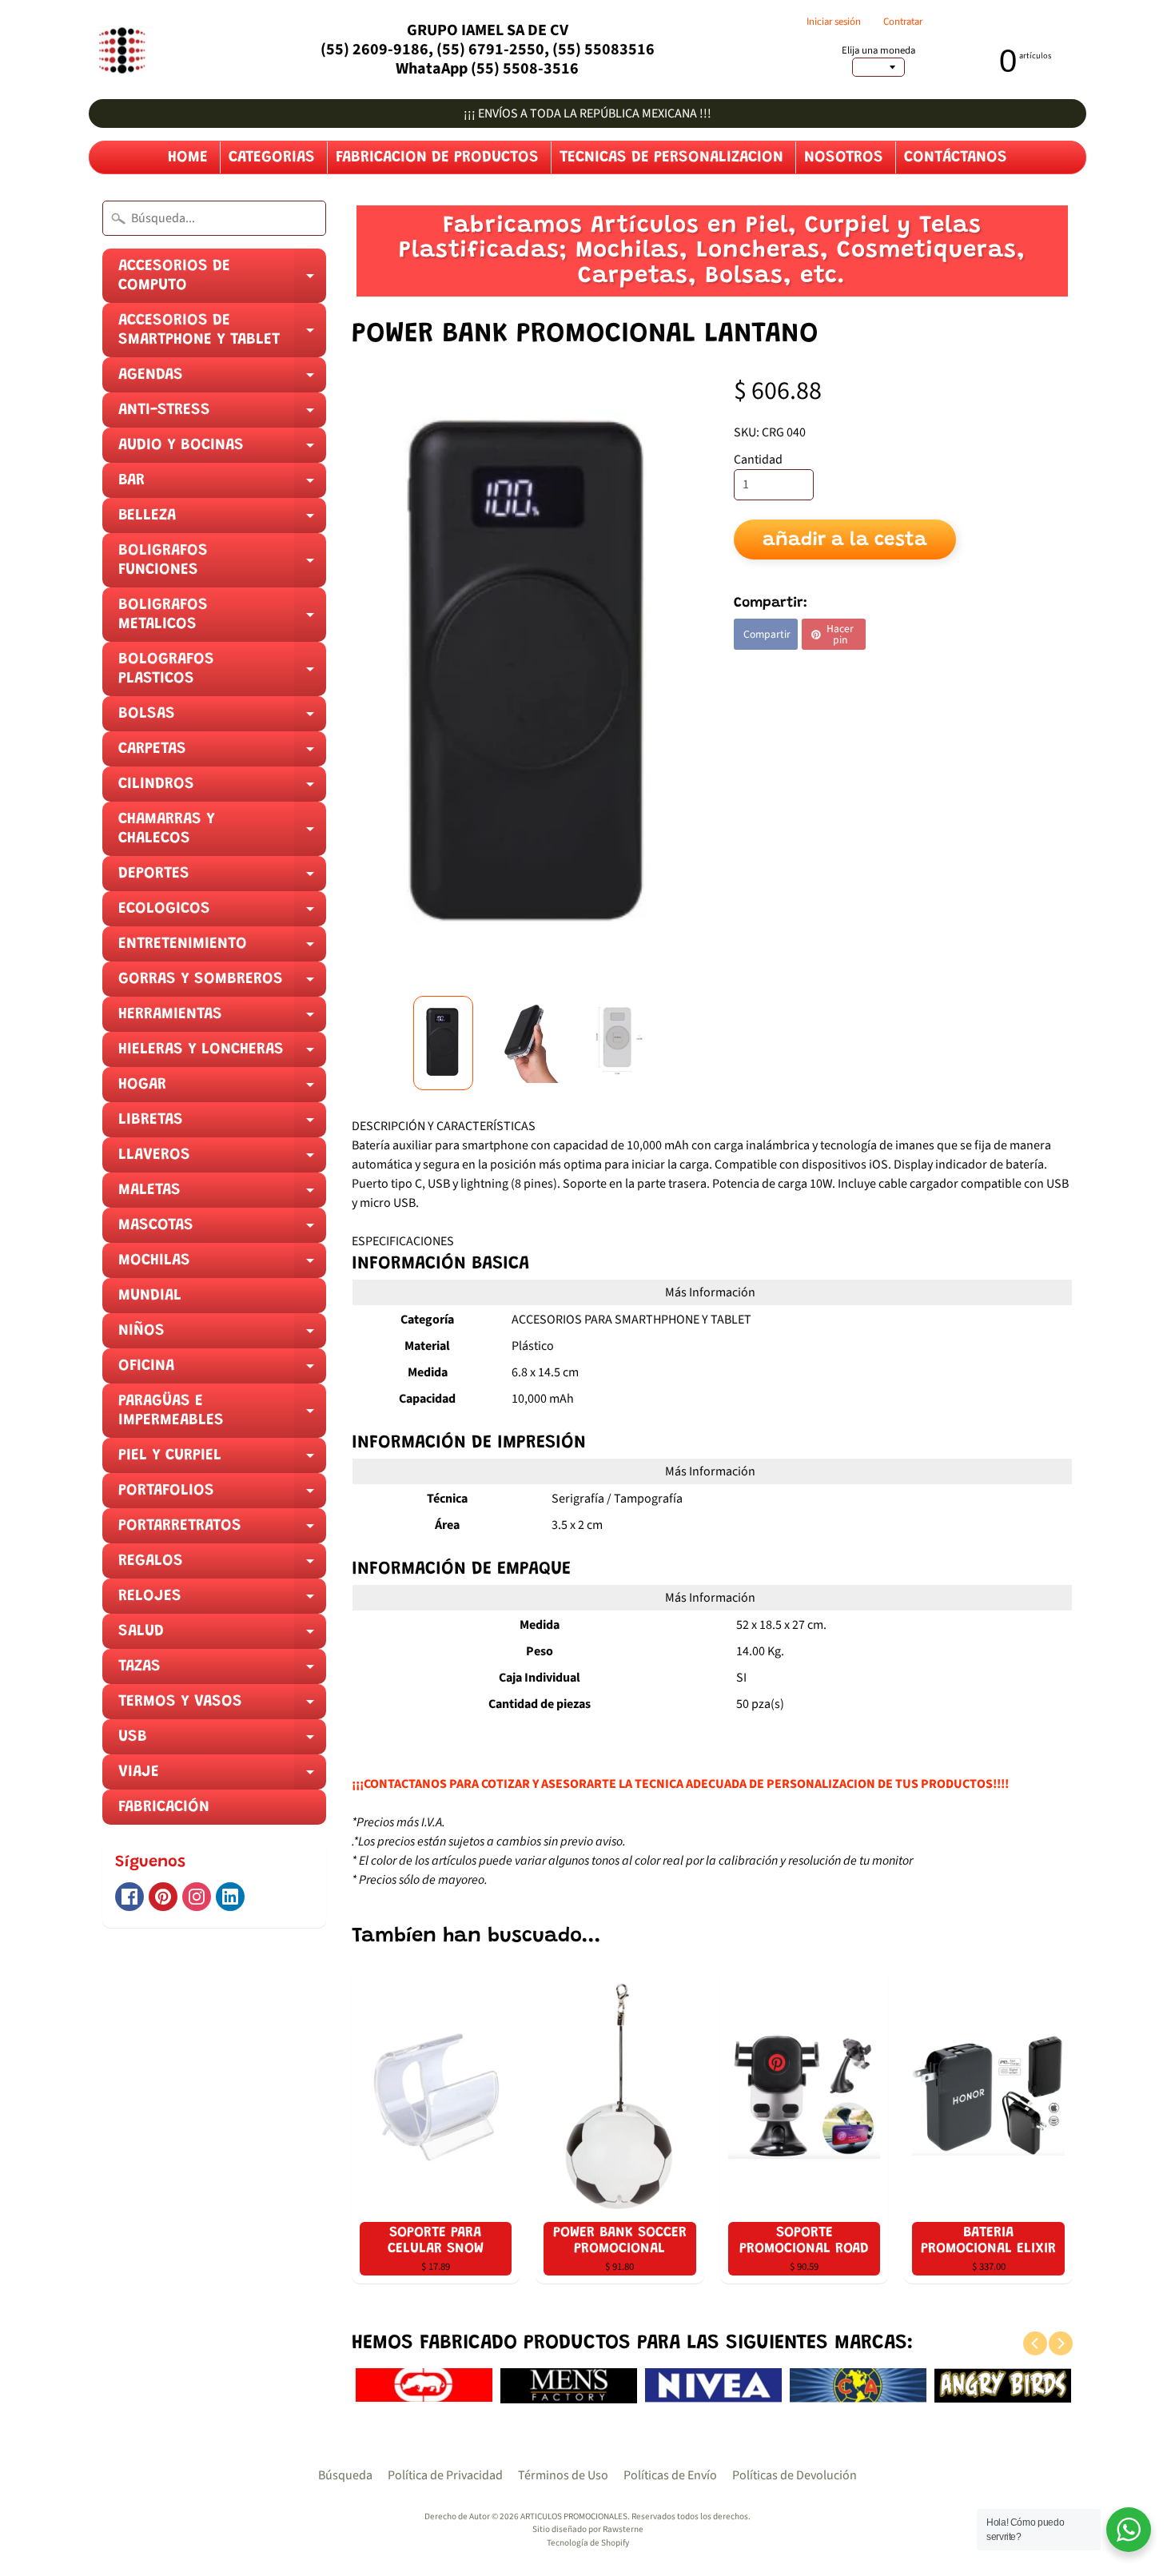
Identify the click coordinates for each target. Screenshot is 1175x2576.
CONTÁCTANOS (956, 157)
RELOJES (222, 1601)
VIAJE (222, 1777)
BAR (222, 485)
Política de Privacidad (445, 2475)
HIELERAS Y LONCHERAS (222, 1054)
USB (222, 1742)
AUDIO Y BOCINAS (222, 450)
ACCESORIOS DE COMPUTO (222, 281)
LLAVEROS (222, 1160)
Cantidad (758, 460)
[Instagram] (197, 1897)
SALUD (222, 1636)
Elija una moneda (878, 51)
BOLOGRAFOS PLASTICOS (222, 674)
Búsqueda (345, 2475)
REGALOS (222, 1566)
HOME (188, 157)
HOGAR (222, 1089)
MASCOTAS (222, 1230)
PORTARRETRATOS (222, 1531)
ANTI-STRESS (222, 415)
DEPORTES (222, 878)
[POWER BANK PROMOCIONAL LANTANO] (443, 1043)
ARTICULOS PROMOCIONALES (574, 2516)
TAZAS (222, 1671)
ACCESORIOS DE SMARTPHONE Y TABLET (222, 335)
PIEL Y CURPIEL (222, 1460)
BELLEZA (222, 520)
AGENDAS (222, 380)
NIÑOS (222, 1336)
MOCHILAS (222, 1265)
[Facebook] (129, 1897)
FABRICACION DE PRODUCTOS (437, 157)
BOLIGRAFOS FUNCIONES (222, 565)
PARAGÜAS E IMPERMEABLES (222, 1415)
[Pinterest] (163, 1897)
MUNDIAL (150, 1296)
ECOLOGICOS (222, 914)
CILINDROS (222, 789)
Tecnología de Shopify (588, 2543)
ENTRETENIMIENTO (222, 949)
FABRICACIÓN (164, 1807)
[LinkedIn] (230, 1897)
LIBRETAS (222, 1125)
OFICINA (222, 1371)
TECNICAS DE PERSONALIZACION (671, 157)
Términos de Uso (563, 2475)
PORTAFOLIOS (222, 1495)
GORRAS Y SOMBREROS (222, 984)
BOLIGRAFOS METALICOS (222, 619)
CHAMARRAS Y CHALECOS (222, 834)
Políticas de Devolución (795, 2475)
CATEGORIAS (272, 157)
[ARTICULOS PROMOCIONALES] (120, 50)
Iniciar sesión (834, 22)
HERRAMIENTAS (222, 1019)
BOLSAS (222, 719)
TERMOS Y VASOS (222, 1706)
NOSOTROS (844, 157)
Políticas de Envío (670, 2475)
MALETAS (222, 1195)
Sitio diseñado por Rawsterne (588, 2529)
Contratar (903, 22)
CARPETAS (222, 754)
